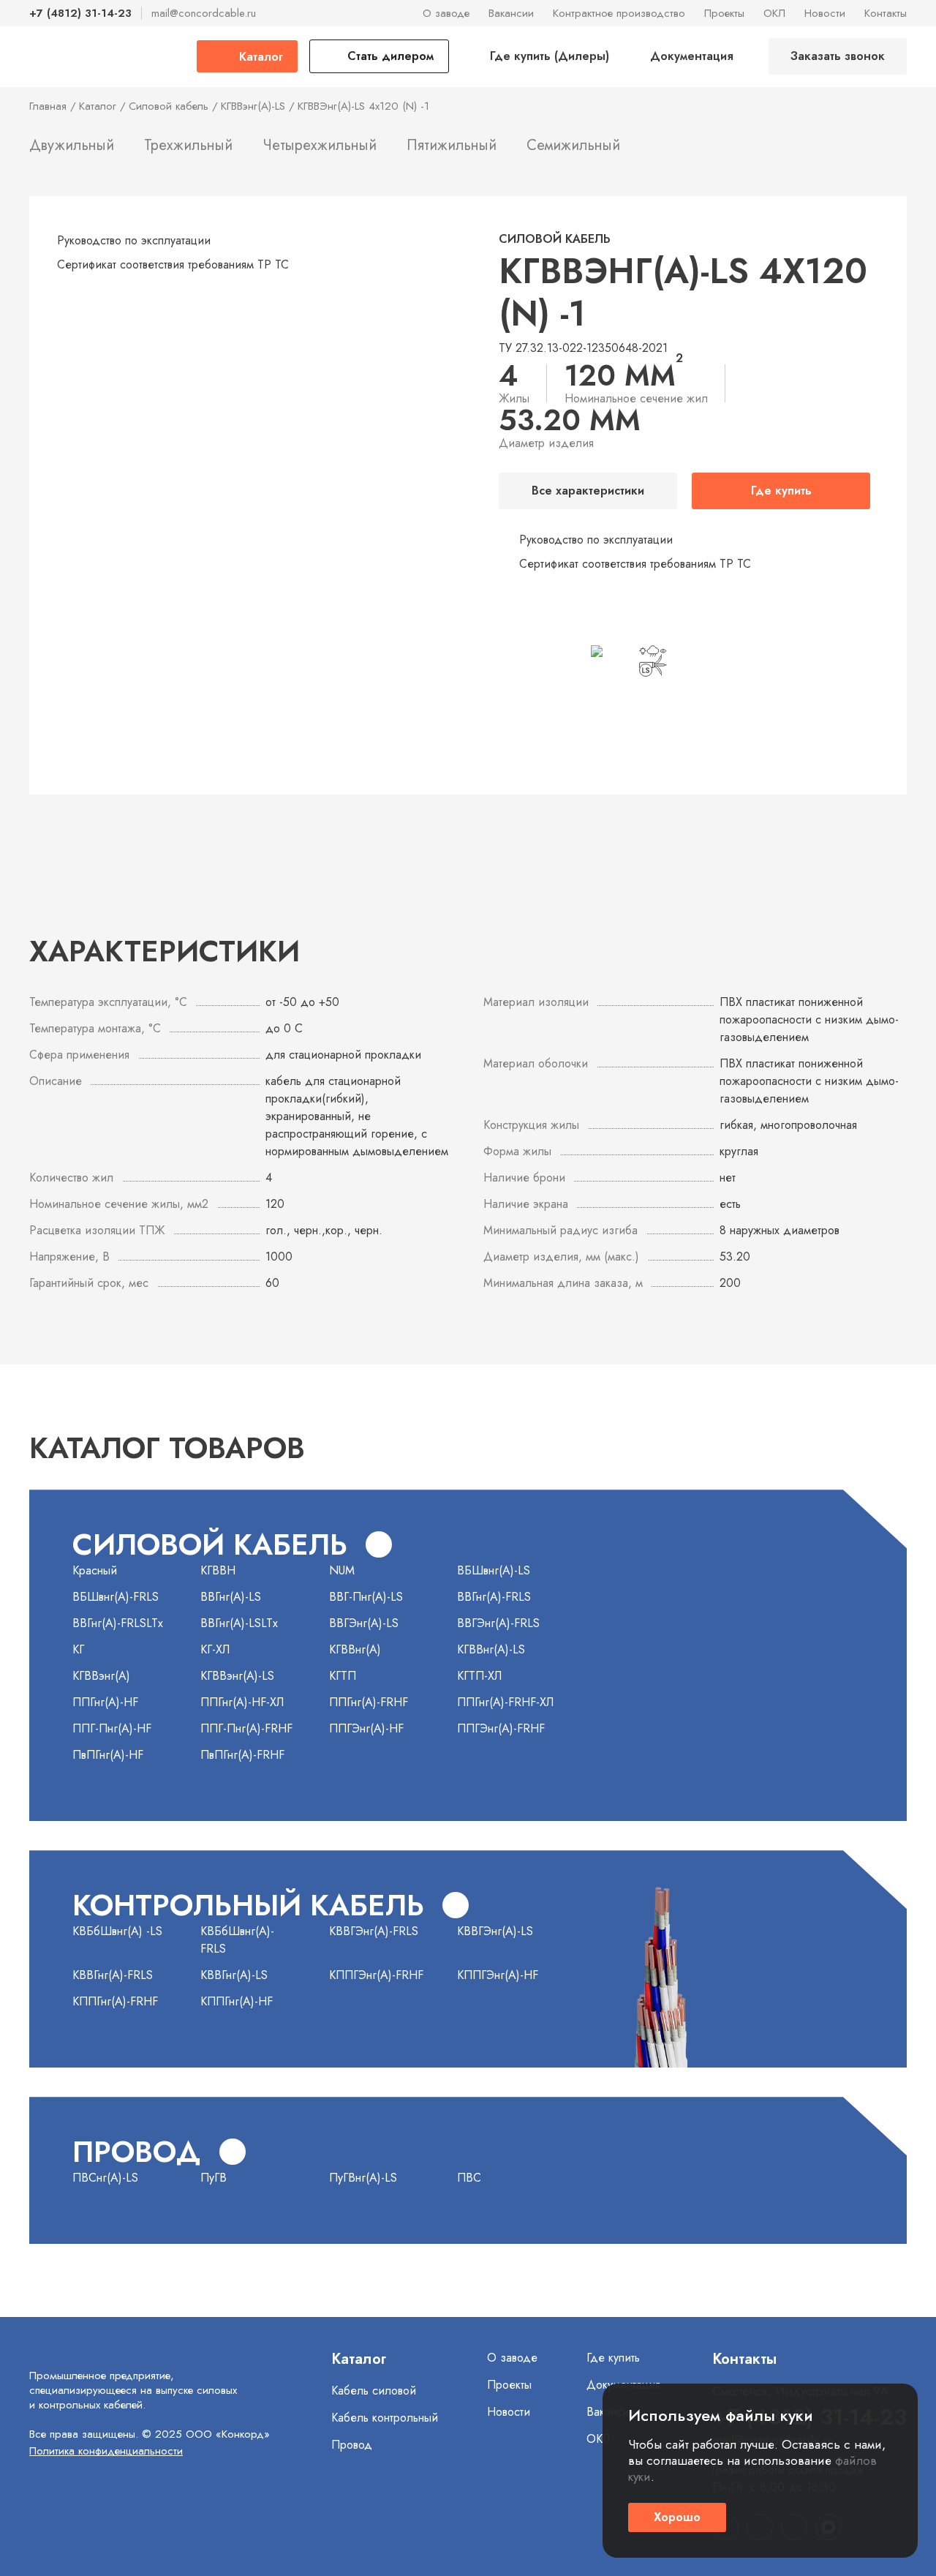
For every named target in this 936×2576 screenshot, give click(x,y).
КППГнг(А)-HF (237, 2001)
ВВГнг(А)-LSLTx (239, 1623)
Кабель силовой (374, 2391)
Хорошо (677, 2517)
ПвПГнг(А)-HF (108, 1755)
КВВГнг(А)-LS (234, 1975)
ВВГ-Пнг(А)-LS (366, 1597)
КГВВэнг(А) (101, 1676)
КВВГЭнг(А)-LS (495, 1931)
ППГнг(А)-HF (105, 1702)
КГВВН (218, 1570)
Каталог (98, 106)
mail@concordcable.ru (204, 13)
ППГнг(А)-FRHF (369, 1702)
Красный (95, 1570)
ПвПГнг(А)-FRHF (242, 1755)
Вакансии (511, 13)
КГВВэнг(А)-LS (253, 106)
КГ (78, 1649)
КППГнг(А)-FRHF (115, 2001)
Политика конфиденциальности (106, 2451)
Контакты (886, 13)
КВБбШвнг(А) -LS (117, 1931)
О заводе (446, 13)
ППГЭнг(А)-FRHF (501, 1728)
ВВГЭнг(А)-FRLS (498, 1623)
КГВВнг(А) (355, 1649)
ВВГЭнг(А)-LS (364, 1623)
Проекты (724, 13)
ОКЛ (774, 13)
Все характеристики (588, 491)
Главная (48, 106)
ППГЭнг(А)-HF (366, 1728)
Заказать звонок (838, 56)
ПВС (469, 2178)
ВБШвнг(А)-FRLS (116, 1597)
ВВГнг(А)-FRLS (494, 1597)
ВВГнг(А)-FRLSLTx (118, 1623)
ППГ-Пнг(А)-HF (112, 1728)
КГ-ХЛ (215, 1649)
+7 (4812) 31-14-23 (80, 13)
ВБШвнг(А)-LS (494, 1570)
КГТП (343, 1676)
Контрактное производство (619, 13)
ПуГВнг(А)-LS (363, 2178)
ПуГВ (214, 2178)
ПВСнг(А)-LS (105, 2178)
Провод (352, 2445)
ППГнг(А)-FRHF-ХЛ (505, 1702)
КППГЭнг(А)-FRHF (376, 1975)
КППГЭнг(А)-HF (498, 1975)
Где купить (781, 491)
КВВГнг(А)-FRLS (113, 1975)
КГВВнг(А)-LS (491, 1649)
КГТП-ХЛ (479, 1676)
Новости (825, 13)
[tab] (72, 149)
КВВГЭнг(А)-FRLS (374, 1931)
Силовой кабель (169, 106)
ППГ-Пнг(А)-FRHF (246, 1728)
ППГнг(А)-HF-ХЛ (242, 1702)
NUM (342, 1570)
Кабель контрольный (385, 2418)
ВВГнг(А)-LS (231, 1597)
